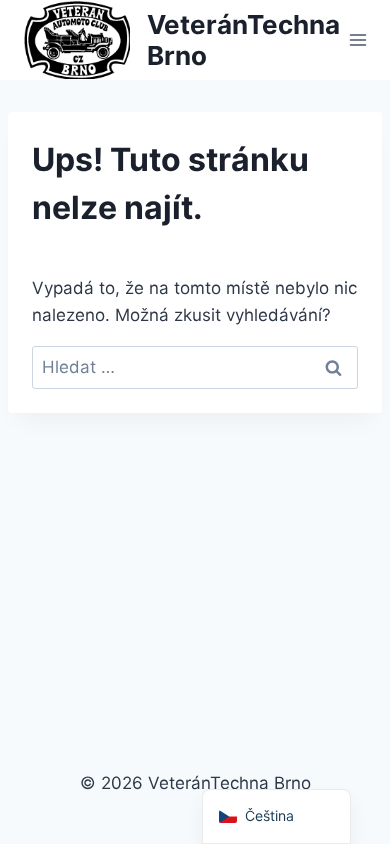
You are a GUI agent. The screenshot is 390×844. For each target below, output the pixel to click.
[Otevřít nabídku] (358, 39)
